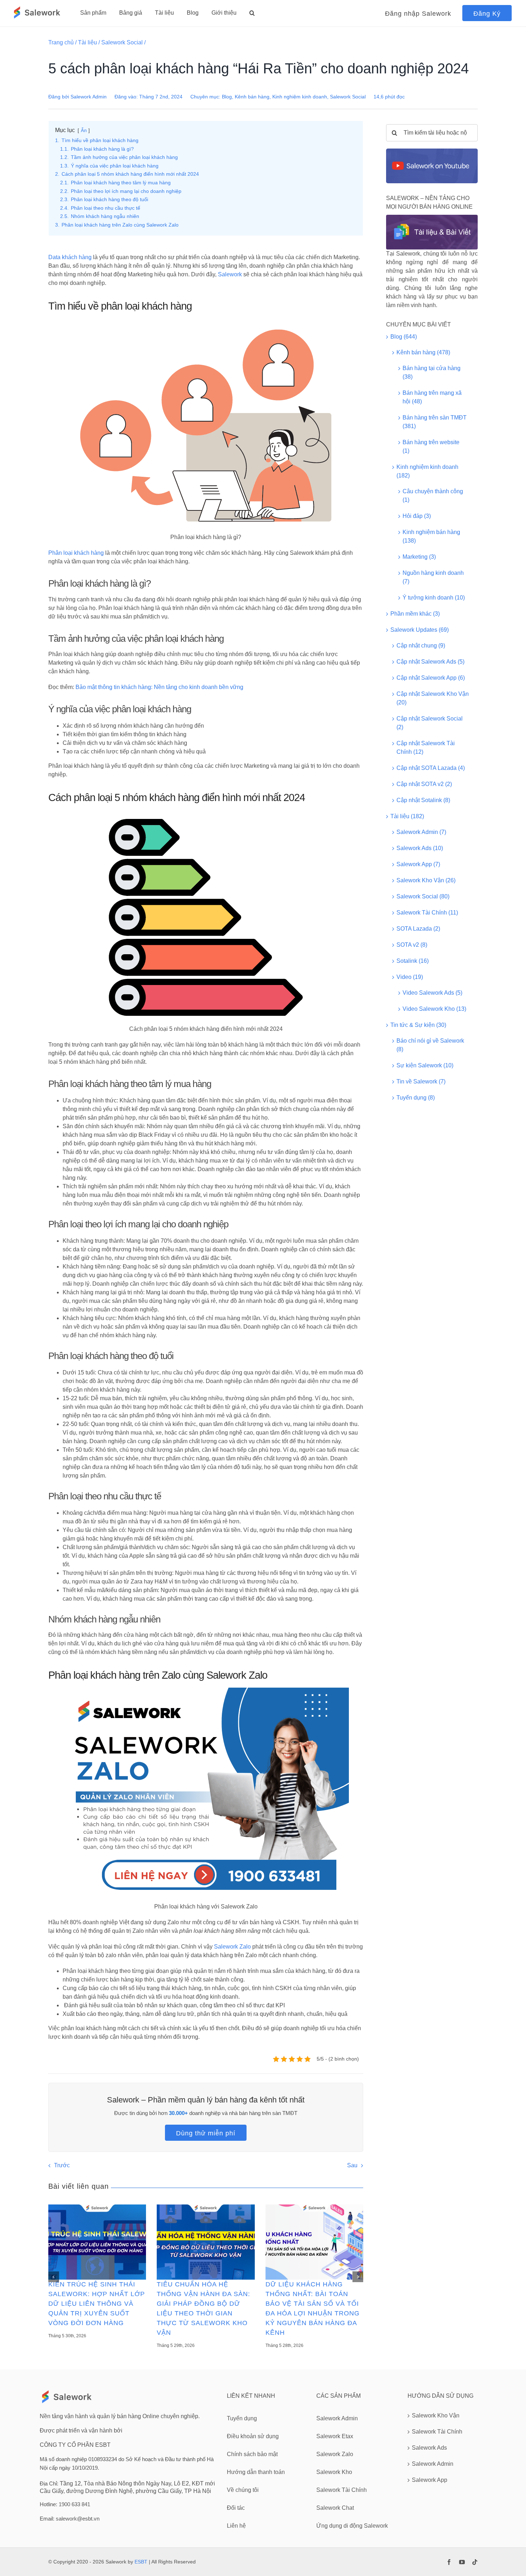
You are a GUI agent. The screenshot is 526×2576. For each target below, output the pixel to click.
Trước (62, 2165)
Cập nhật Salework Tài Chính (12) (426, 748)
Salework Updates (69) (420, 630)
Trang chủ (61, 42)
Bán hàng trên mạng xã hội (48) (432, 397)
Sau (352, 2165)
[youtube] (462, 2562)
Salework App (430, 2480)
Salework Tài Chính (437, 2432)
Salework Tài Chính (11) (427, 913)
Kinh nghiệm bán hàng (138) (431, 536)
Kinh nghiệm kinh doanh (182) (427, 471)
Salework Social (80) (423, 896)
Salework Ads (429, 2448)
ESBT (141, 2562)
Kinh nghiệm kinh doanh (300, 97)
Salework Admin (89, 97)
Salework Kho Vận (436, 2415)
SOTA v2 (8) (412, 945)
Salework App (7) (418, 864)
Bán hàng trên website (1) (431, 447)
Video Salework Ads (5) (432, 993)
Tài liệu (87, 42)
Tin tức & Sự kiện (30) (418, 1025)
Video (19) (410, 977)
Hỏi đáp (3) (417, 516)
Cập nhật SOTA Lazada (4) (431, 768)
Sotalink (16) (413, 961)
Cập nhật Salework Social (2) (430, 723)
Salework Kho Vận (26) (426, 880)
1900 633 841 (74, 2504)
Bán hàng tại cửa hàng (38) (432, 372)
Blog (227, 97)
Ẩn (84, 130)
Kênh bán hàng (252, 97)
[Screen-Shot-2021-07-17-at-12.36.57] (432, 151)
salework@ (69, 2519)
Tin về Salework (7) (421, 1081)
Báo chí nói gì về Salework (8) (430, 1045)
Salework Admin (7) (421, 832)
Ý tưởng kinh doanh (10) (434, 598)
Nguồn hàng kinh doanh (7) (433, 577)
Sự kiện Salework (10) (425, 1065)
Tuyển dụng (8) (416, 1098)
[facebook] (449, 2562)
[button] (252, 13)
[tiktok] (475, 2562)
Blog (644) (404, 337)
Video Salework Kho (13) (434, 1009)
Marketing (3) (419, 557)
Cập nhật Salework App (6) (431, 678)
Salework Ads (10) (420, 848)
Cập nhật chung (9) (421, 646)
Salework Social (122, 42)
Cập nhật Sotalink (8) (423, 800)
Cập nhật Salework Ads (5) (430, 662)
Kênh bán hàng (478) (423, 352)
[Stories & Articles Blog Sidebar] (432, 217)
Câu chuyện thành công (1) (433, 496)
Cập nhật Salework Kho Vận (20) (433, 698)
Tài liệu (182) (407, 816)
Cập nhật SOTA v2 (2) (424, 784)
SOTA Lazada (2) (418, 929)
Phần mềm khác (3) (415, 614)
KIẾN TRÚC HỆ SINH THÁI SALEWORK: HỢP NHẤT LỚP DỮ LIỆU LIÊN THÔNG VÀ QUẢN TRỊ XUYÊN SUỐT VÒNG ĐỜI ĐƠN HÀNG (97, 2304)
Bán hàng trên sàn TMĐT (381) (435, 422)
